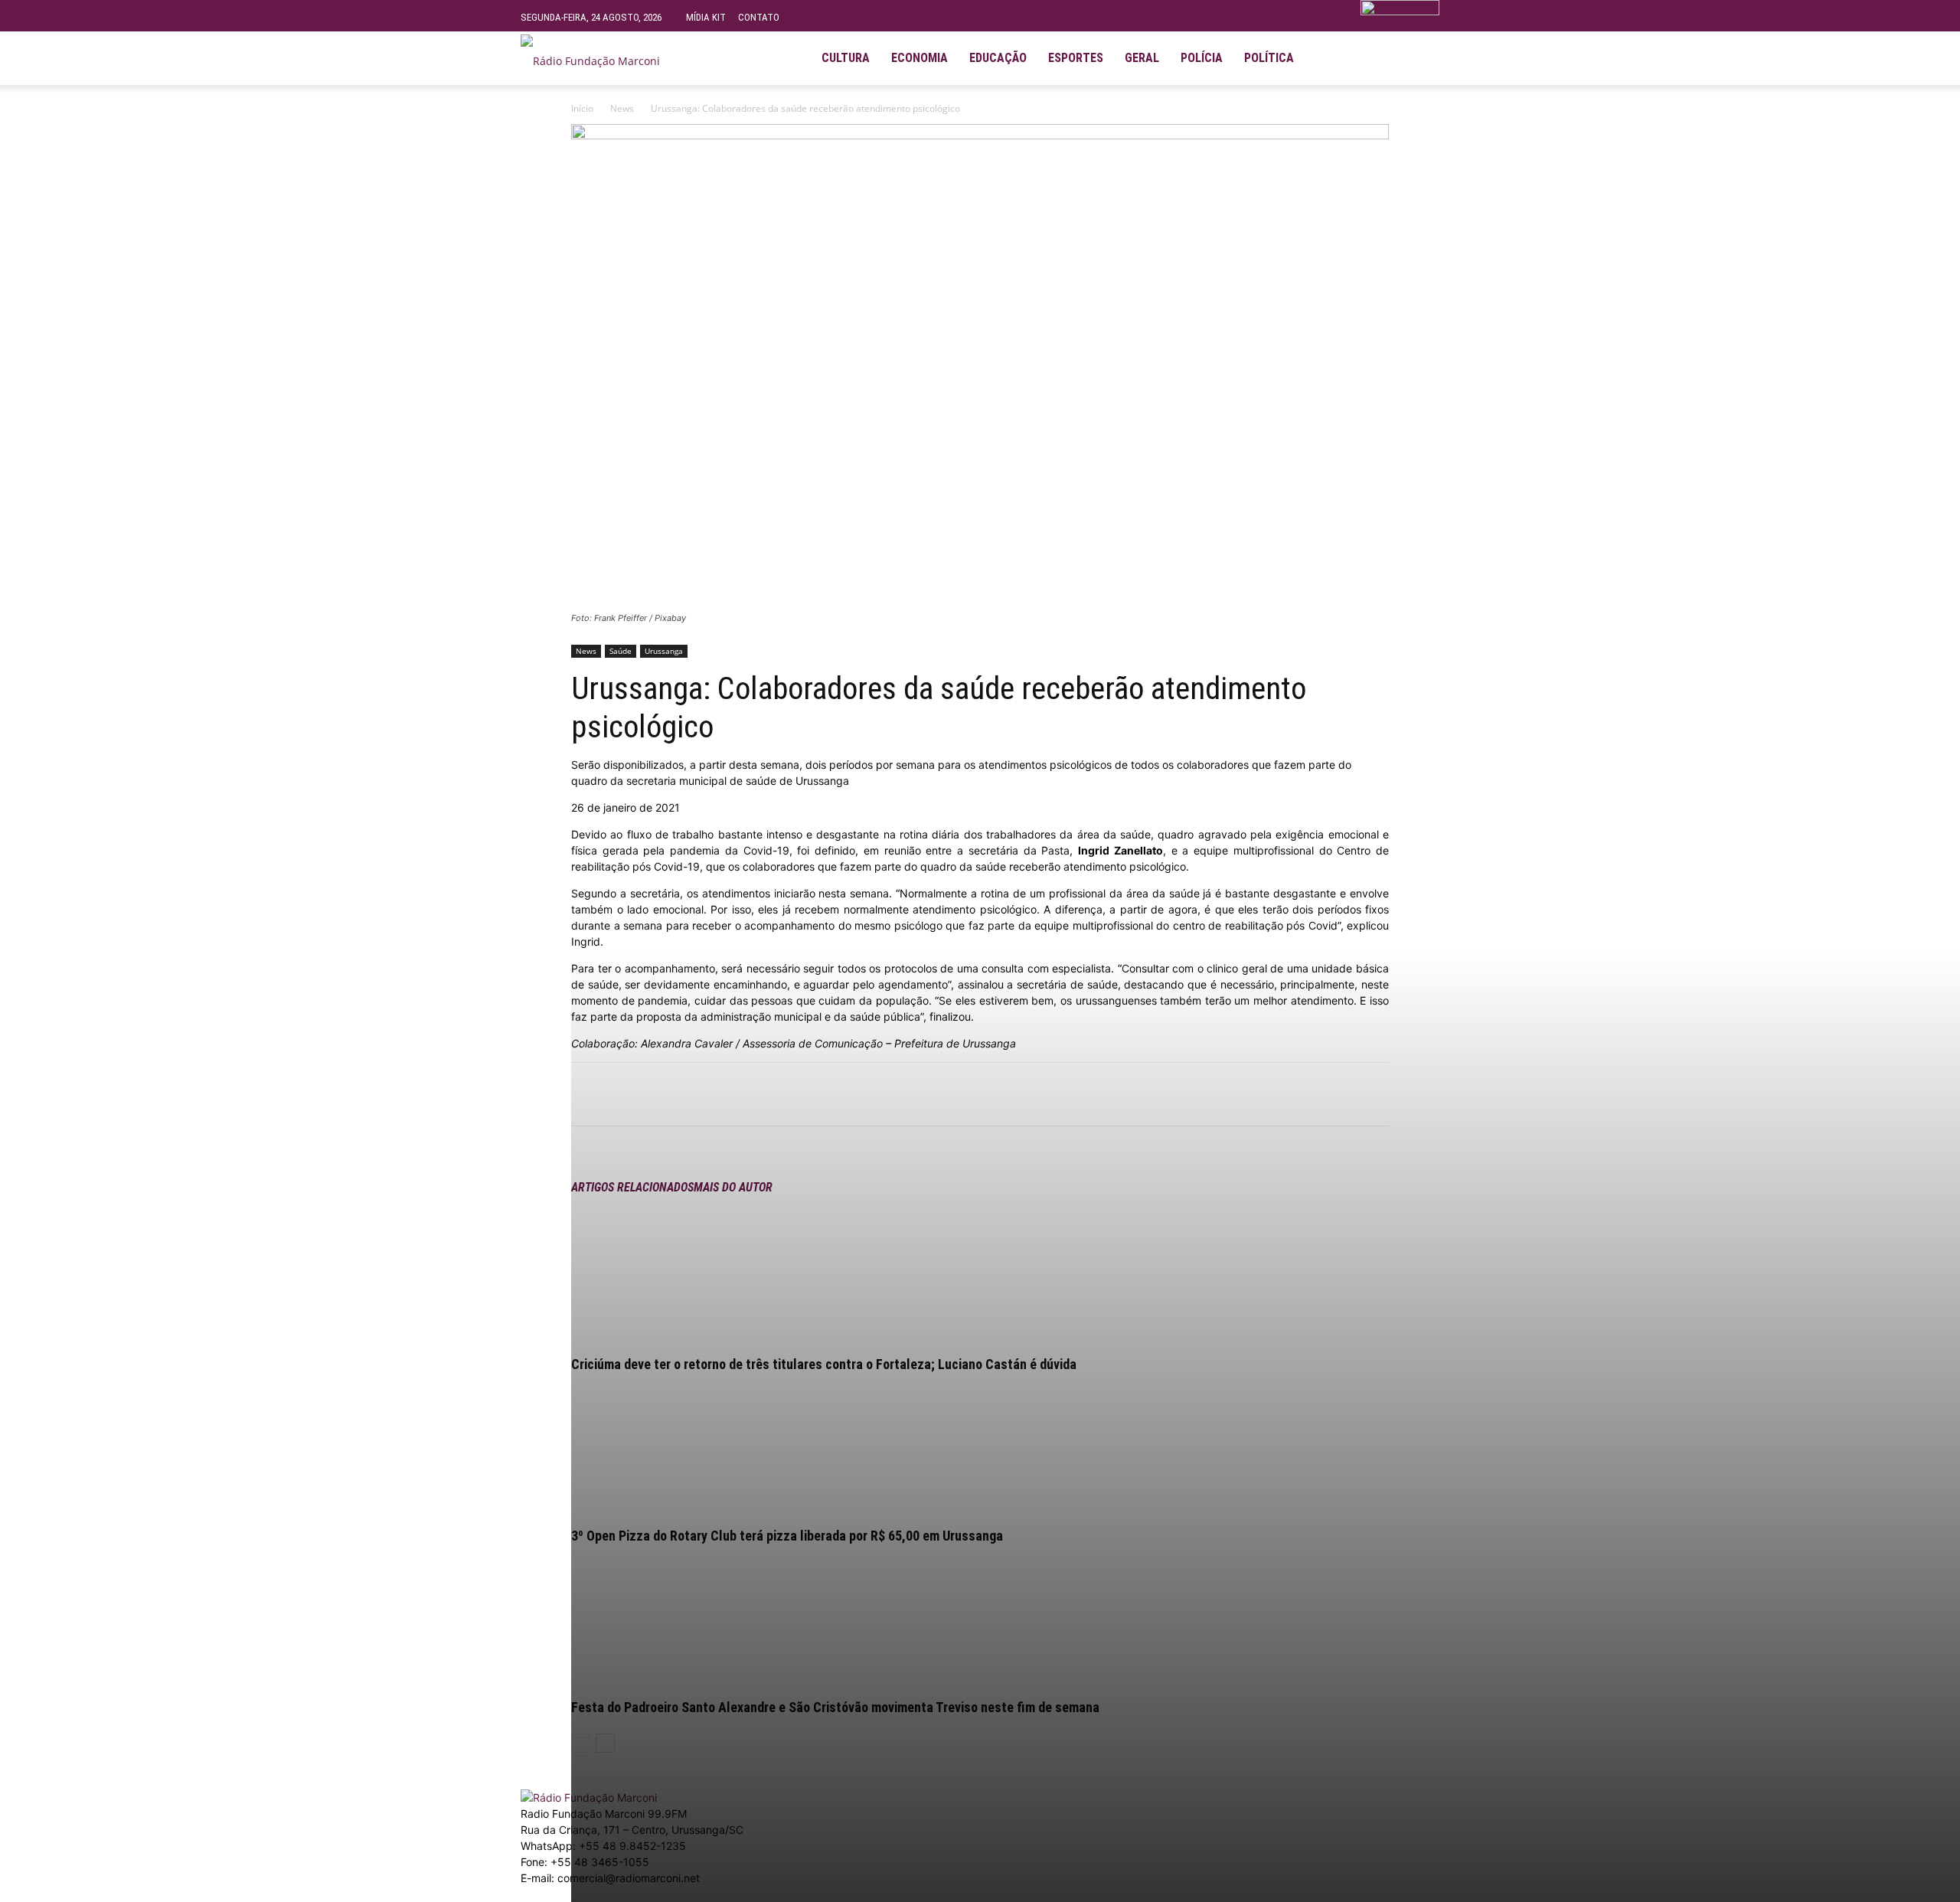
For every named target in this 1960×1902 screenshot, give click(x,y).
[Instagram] (1354, 58)
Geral (1142, 58)
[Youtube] (1380, 58)
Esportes (1076, 58)
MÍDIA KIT (706, 17)
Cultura (846, 58)
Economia (920, 58)
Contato (759, 17)
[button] (1421, 52)
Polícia (1202, 58)
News (622, 108)
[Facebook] (1328, 58)
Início (582, 108)
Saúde (621, 651)
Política (1269, 58)
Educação (998, 58)
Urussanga (664, 651)
